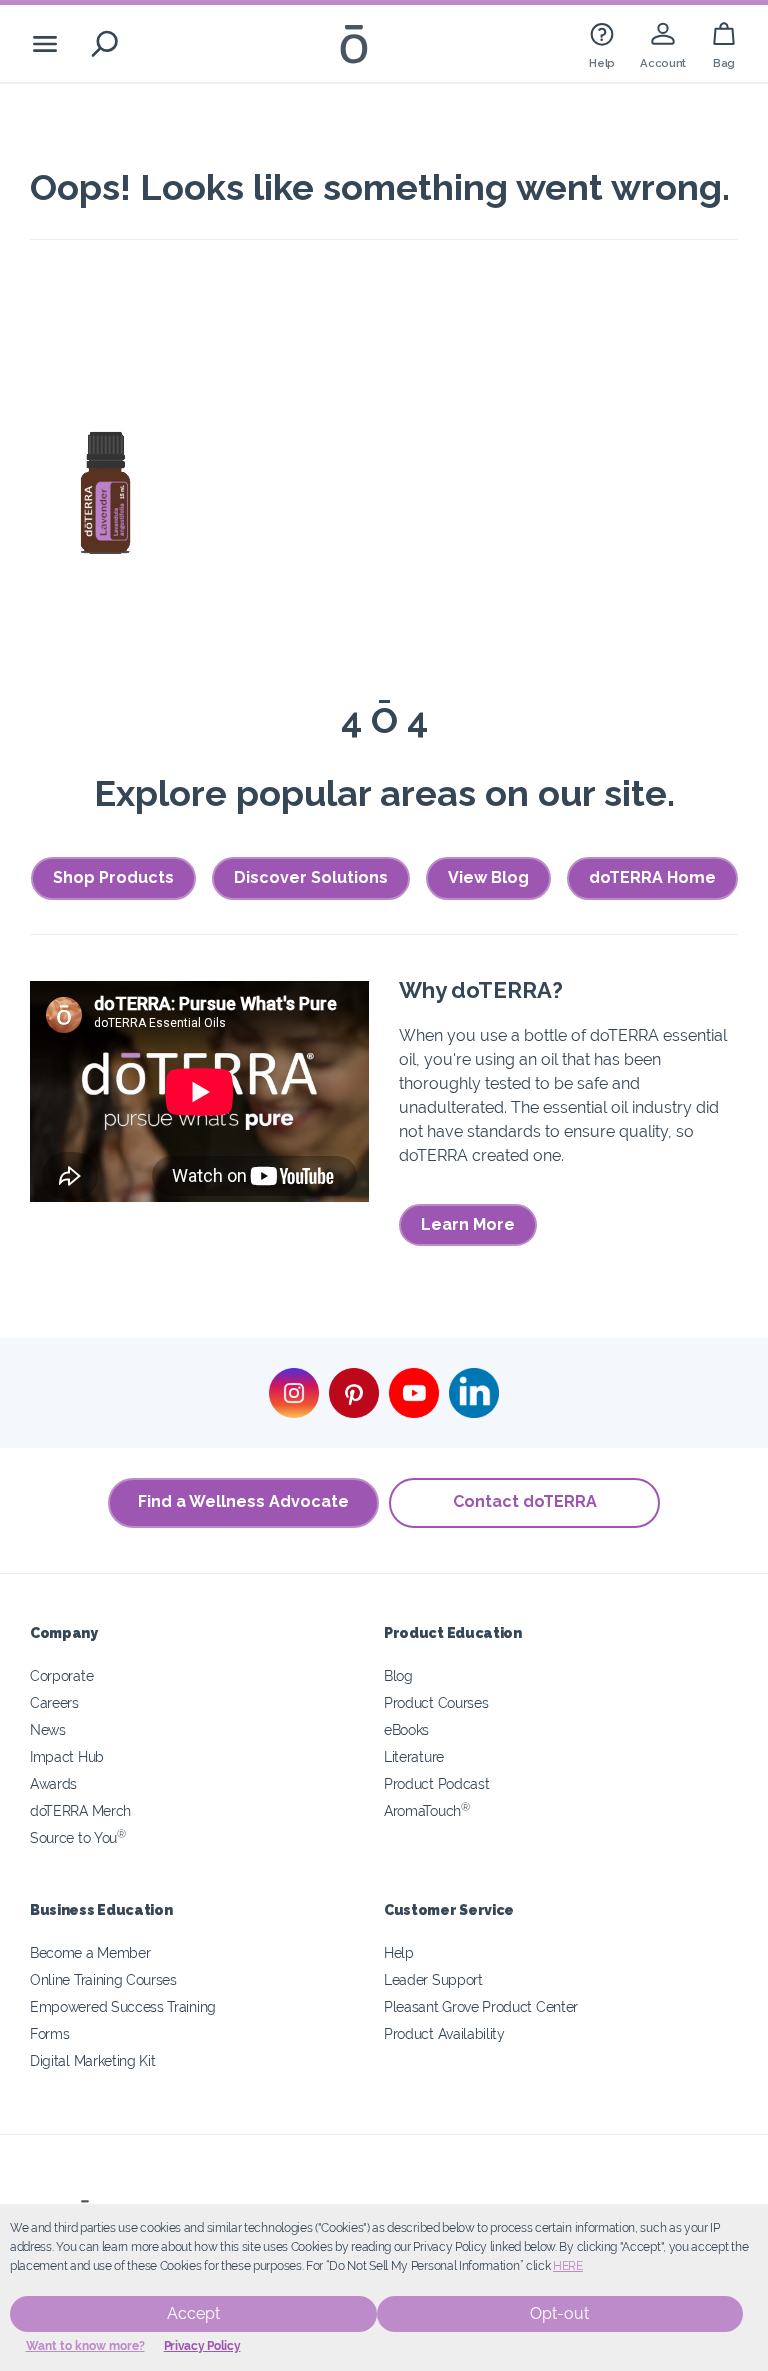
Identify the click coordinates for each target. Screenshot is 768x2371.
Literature (414, 1756)
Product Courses (436, 1702)
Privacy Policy (202, 2346)
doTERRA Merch (80, 1810)
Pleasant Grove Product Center (481, 2006)
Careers (54, 1702)
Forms (49, 2033)
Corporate (61, 1675)
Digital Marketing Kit (93, 2060)
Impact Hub (67, 1756)
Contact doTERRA (525, 1501)
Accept (193, 2313)
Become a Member (90, 1952)
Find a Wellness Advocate (243, 1501)
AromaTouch (427, 1810)
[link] (602, 43)
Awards (53, 1783)
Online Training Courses (103, 1979)
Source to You (78, 1837)
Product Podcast (436, 1783)
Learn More (468, 1224)
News (48, 1729)
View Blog (488, 877)
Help (399, 1952)
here (568, 2266)
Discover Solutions (311, 877)
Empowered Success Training (123, 2006)
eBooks (406, 1729)
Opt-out (559, 2313)
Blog (398, 1675)
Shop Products (113, 877)
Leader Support (433, 1979)
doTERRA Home (652, 877)
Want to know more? (85, 2346)
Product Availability (444, 2033)
